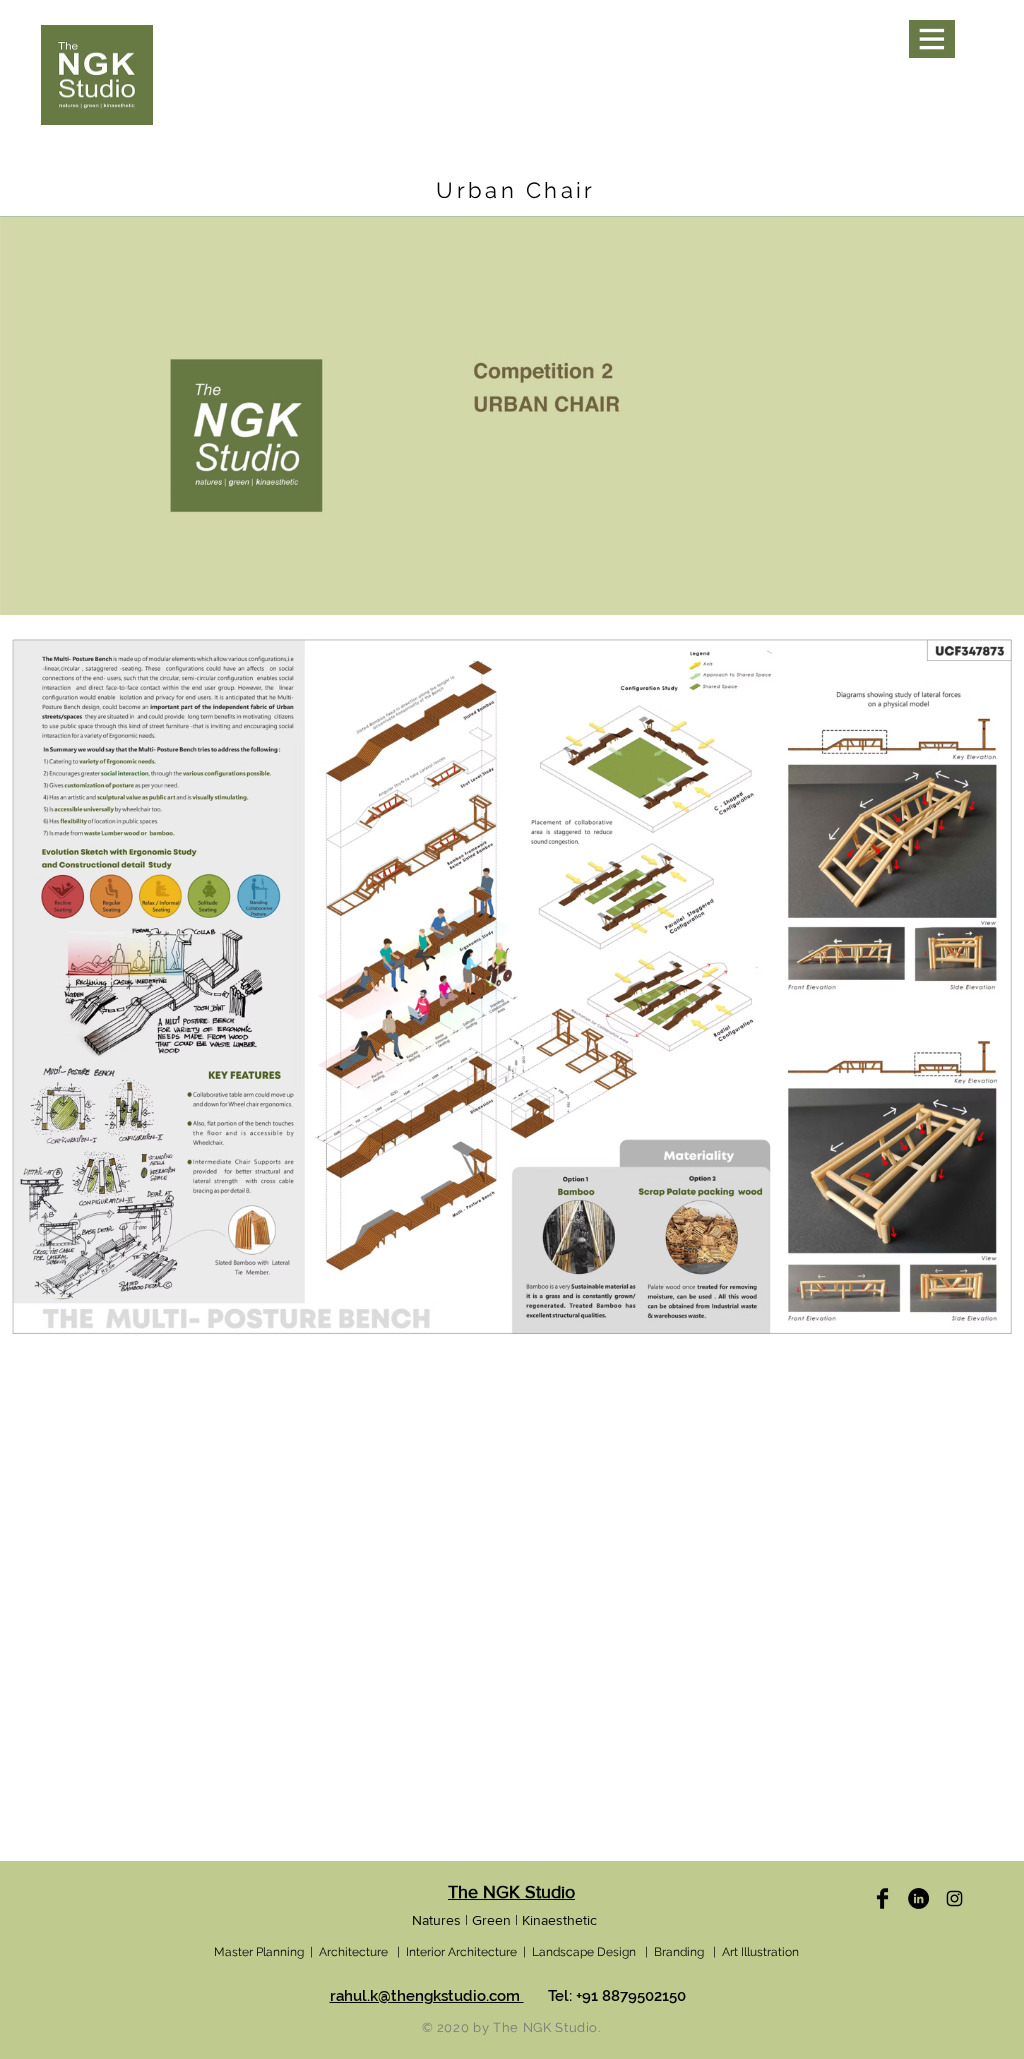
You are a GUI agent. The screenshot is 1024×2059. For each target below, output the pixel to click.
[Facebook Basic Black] (882, 1898)
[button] (932, 39)
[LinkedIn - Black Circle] (918, 1898)
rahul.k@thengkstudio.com (427, 1996)
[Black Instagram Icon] (954, 1898)
